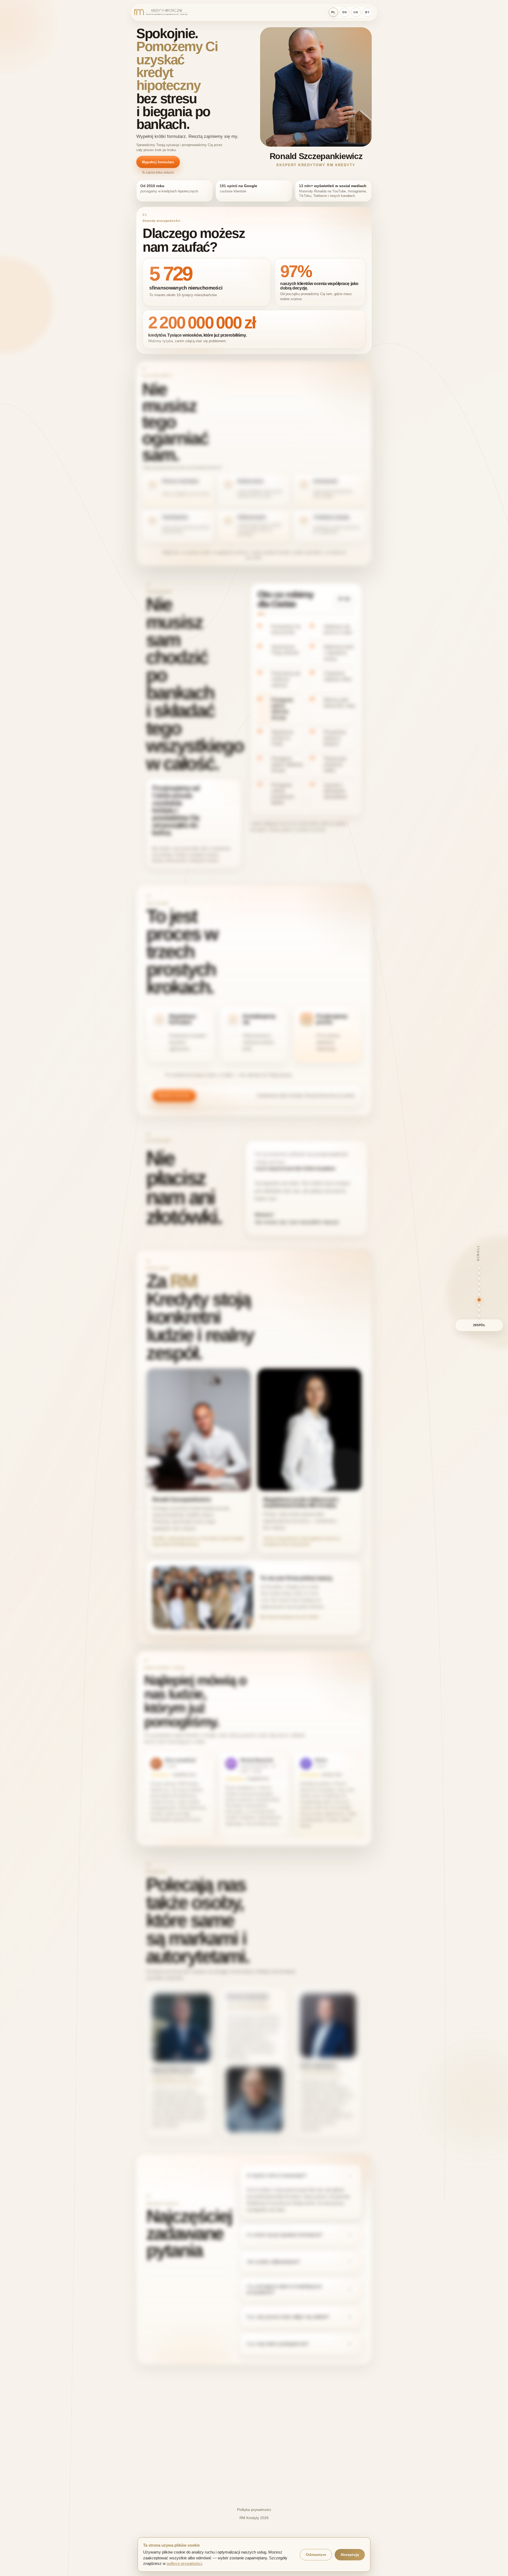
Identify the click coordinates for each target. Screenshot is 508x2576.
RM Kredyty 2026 (254, 2518)
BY (367, 12)
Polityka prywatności (254, 2510)
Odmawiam (316, 2555)
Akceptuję (350, 2555)
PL (333, 12)
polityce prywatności (184, 2564)
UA (356, 12)
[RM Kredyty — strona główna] (162, 12)
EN (345, 12)
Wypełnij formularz (158, 162)
